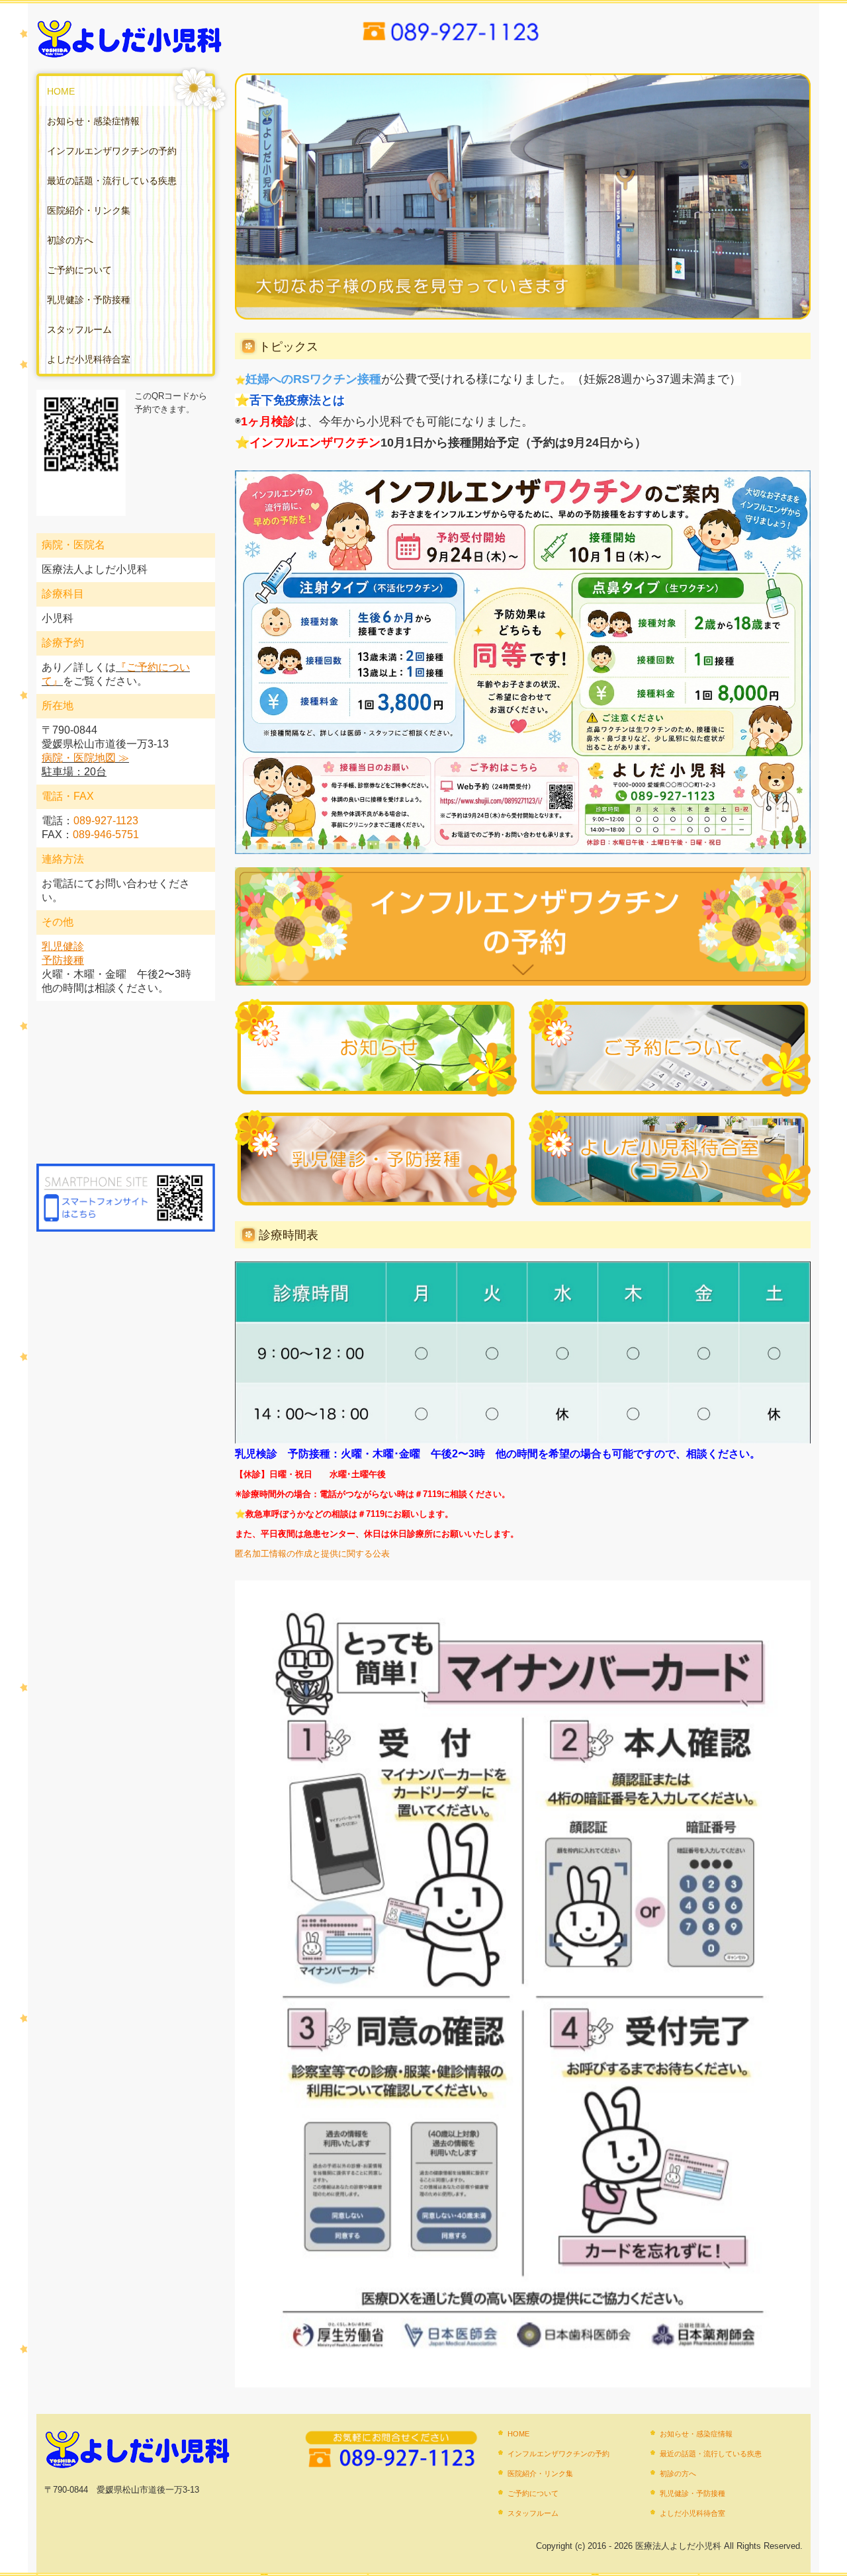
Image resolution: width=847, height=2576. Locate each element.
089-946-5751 (106, 835)
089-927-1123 (106, 821)
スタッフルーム (79, 329)
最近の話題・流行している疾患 (112, 181)
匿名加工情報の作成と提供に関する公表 (312, 1554)
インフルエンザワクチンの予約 (112, 151)
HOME (61, 91)
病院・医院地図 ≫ (85, 758)
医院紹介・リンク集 (89, 210)
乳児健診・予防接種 (89, 300)
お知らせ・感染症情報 (93, 121)
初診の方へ (70, 240)
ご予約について (79, 270)
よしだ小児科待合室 (89, 359)
